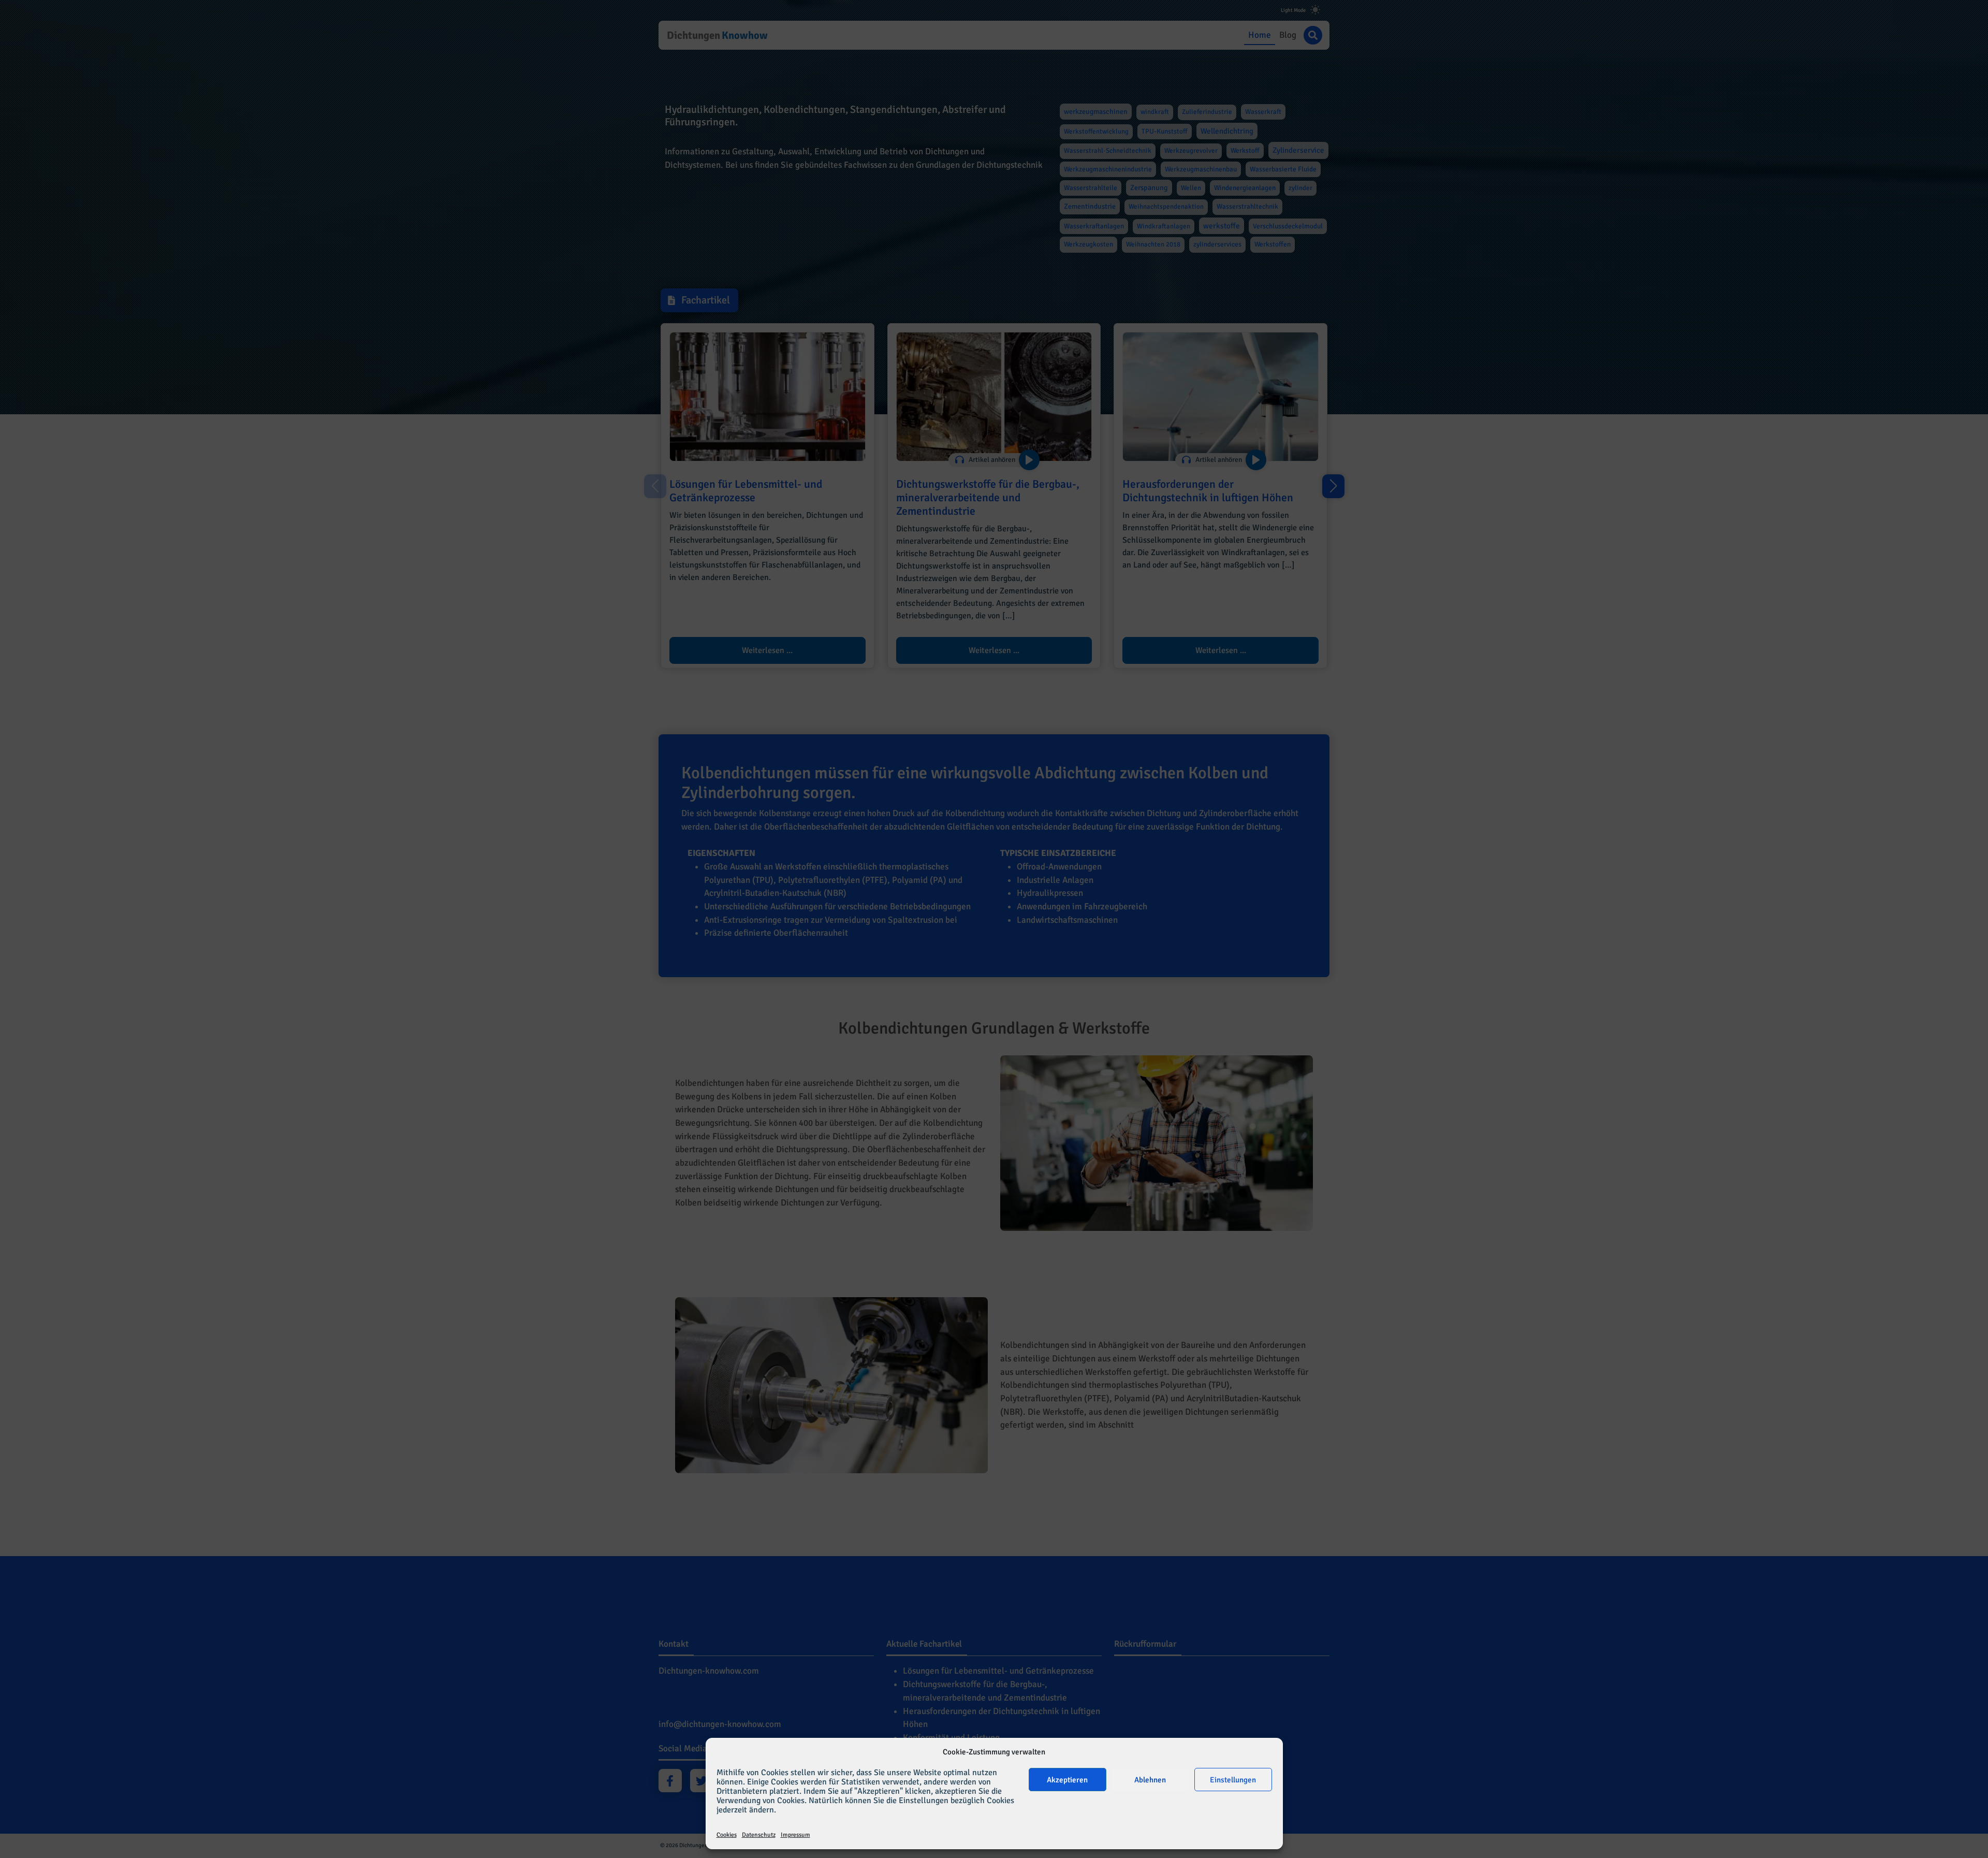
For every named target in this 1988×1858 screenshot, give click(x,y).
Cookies (727, 1835)
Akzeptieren (1067, 1780)
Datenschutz (759, 1835)
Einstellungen (1233, 1780)
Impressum (795, 1835)
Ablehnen (1150, 1780)
